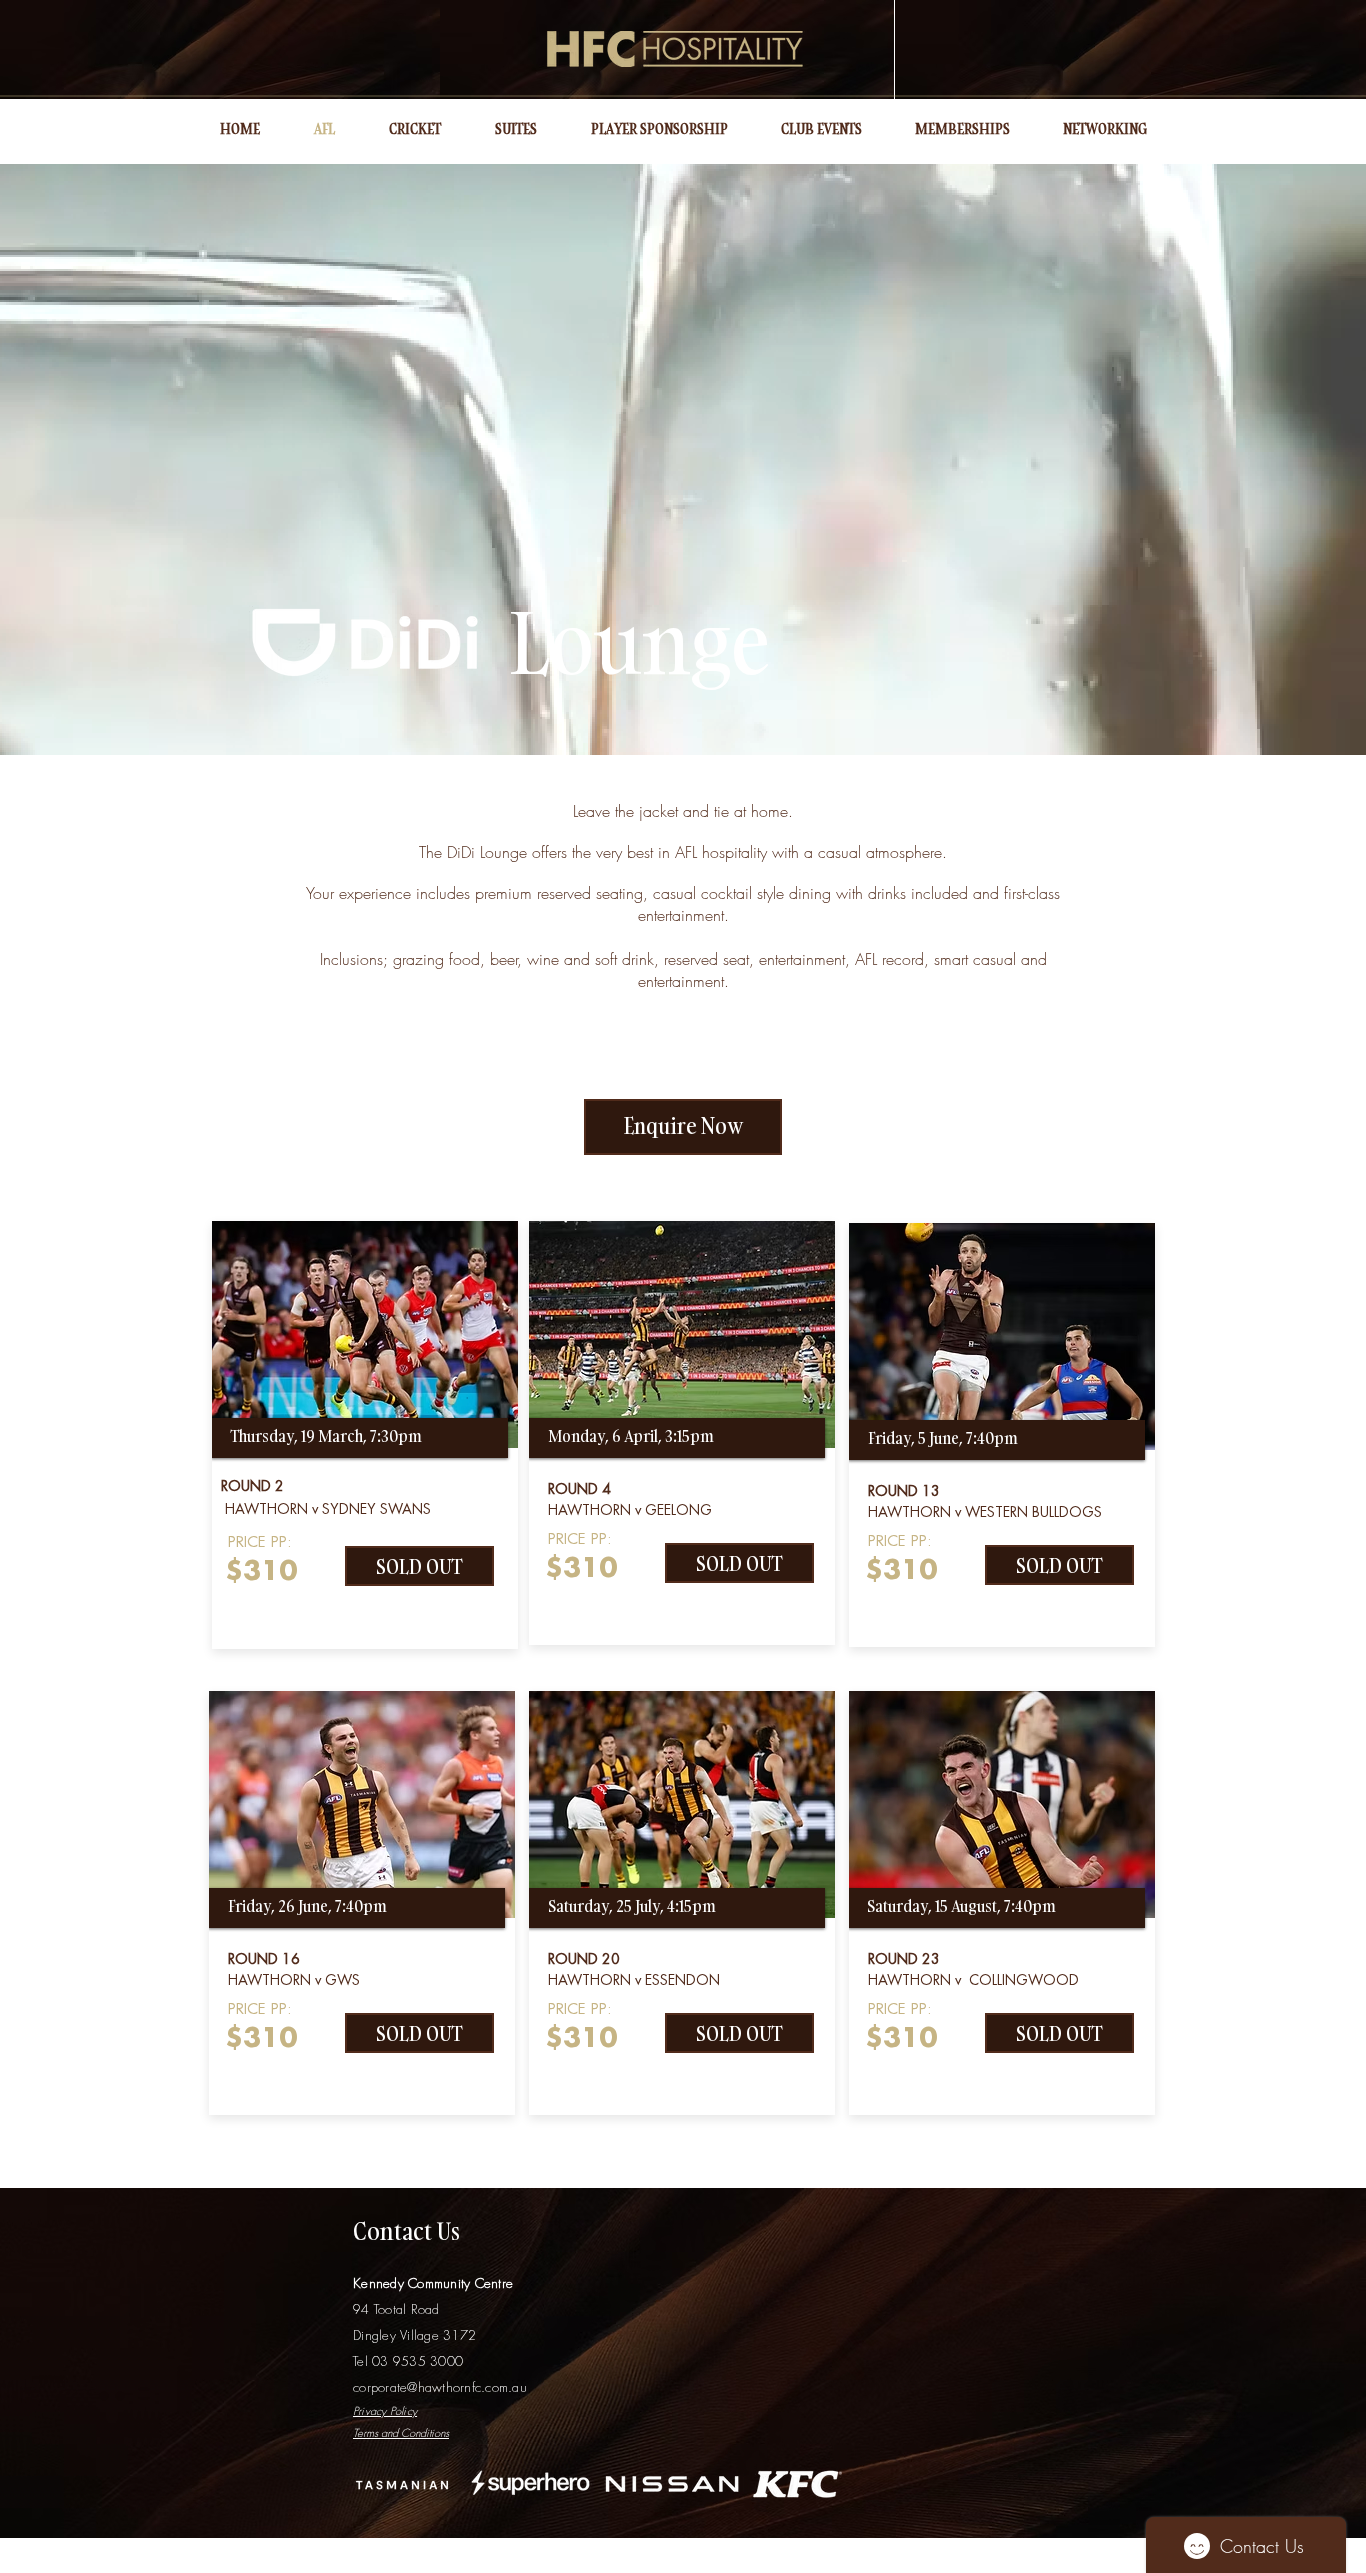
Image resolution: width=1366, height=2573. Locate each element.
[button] (419, 1566)
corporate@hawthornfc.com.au (440, 2387)
